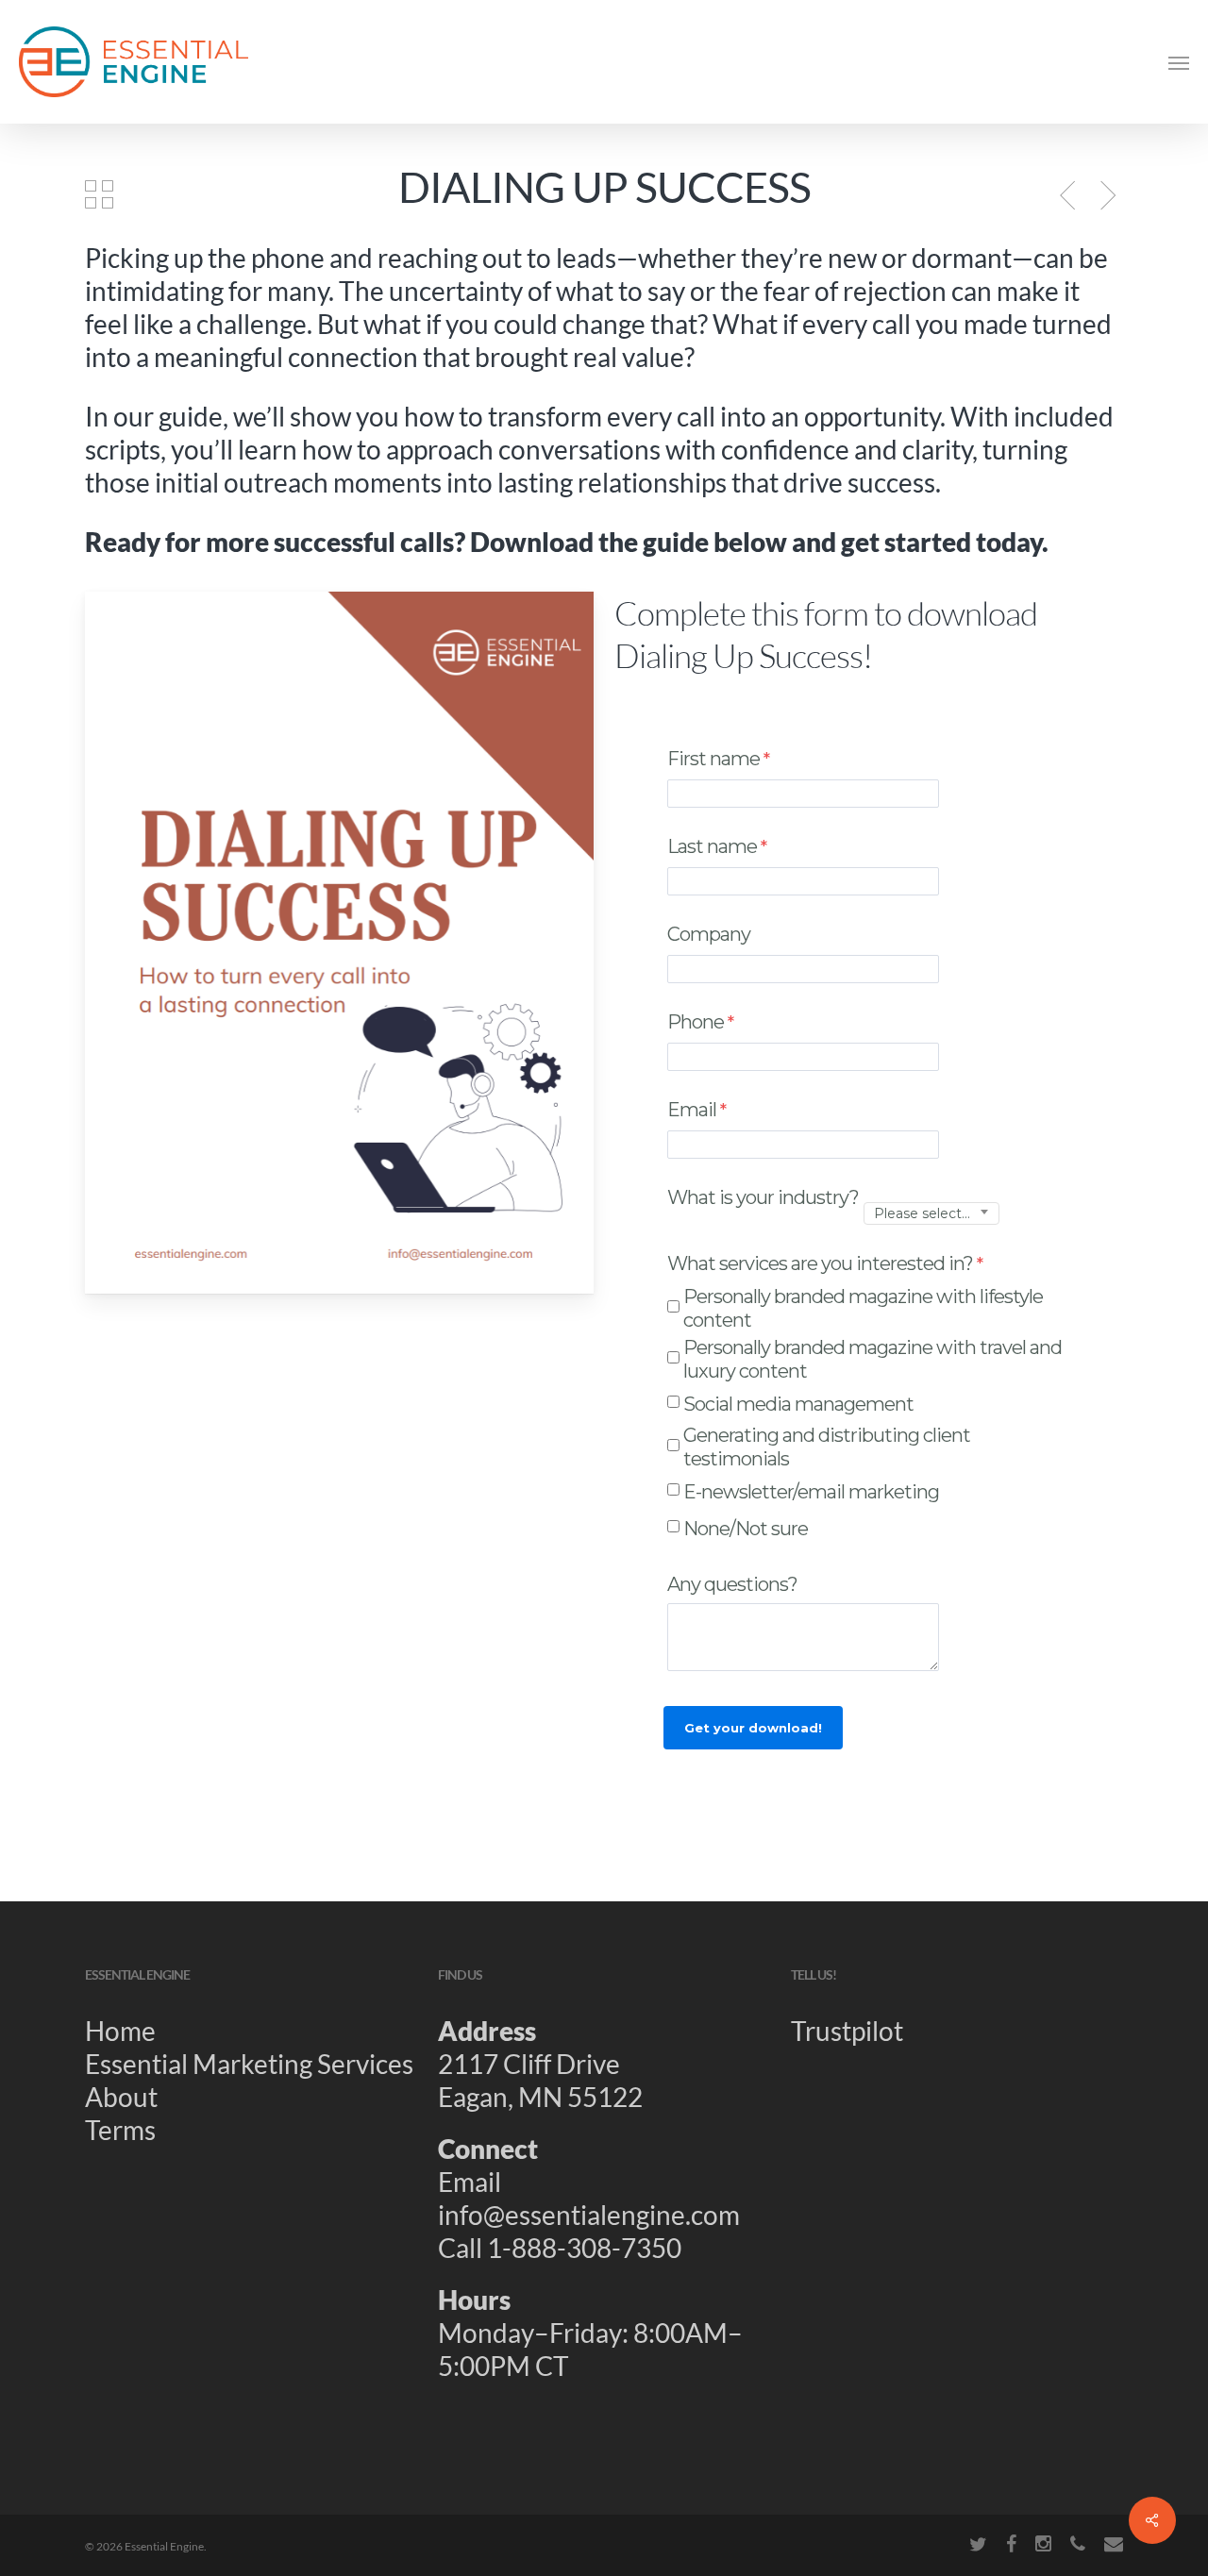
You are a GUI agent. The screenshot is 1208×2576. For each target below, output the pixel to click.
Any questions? (734, 1584)
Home (120, 2031)
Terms (120, 2130)
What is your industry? (763, 1197)
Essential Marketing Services (249, 2064)
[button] (1179, 62)
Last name (712, 846)
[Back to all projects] (99, 193)
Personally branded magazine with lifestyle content (863, 1308)
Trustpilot (847, 2031)
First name (713, 759)
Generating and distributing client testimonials (827, 1447)
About (121, 2097)
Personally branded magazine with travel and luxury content (872, 1359)
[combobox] (931, 1214)
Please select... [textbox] (922, 1214)
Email (692, 1110)
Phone (696, 1022)
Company (709, 934)
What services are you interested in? (820, 1263)
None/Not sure (746, 1529)
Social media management (798, 1404)
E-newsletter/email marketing (811, 1492)
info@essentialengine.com (589, 2215)
